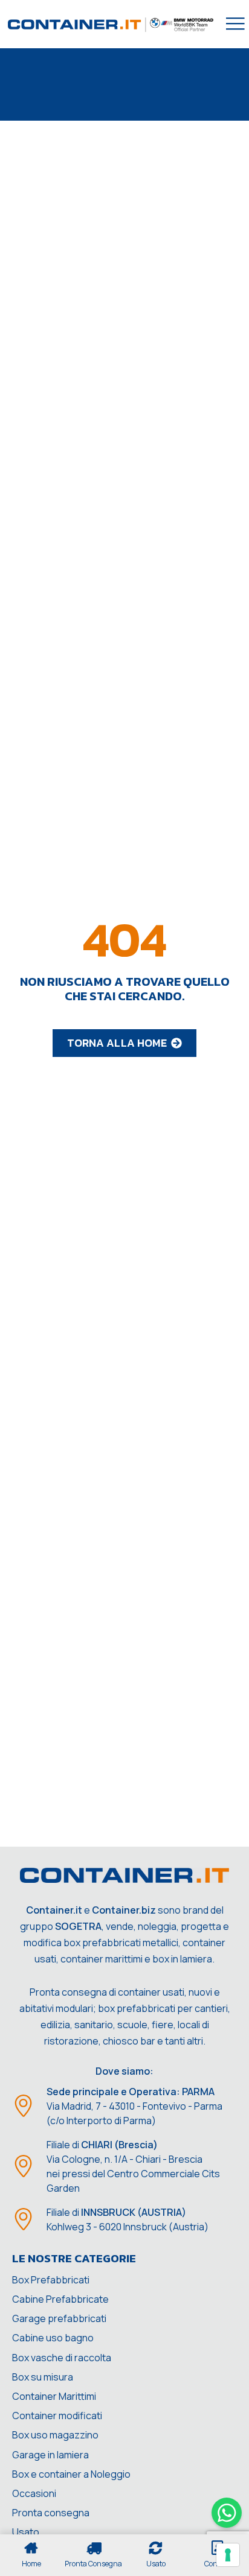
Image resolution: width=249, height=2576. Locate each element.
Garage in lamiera (50, 2455)
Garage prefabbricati (59, 2318)
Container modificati (57, 2416)
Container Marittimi (54, 2396)
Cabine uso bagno (53, 2338)
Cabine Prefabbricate (60, 2299)
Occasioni (34, 2493)
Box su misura (43, 2377)
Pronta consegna (51, 2513)
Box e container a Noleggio (71, 2474)
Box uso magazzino (55, 2435)
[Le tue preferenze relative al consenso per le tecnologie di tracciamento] (228, 2555)
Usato (26, 2532)
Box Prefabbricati (51, 2280)
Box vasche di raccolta (62, 2358)
